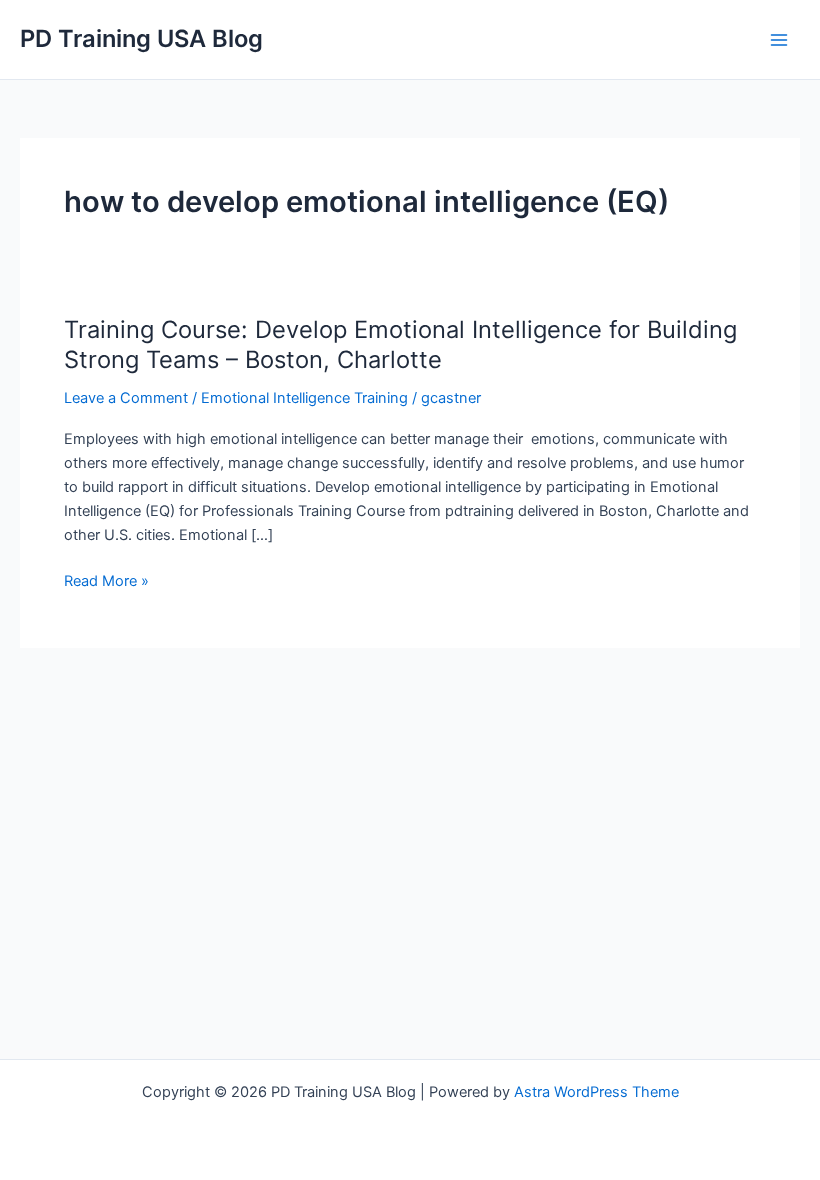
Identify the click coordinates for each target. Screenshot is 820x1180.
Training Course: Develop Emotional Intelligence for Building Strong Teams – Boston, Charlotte (400, 345)
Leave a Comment (126, 398)
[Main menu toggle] (779, 40)
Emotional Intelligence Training (304, 398)
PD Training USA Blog (141, 38)
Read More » (106, 582)
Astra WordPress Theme (596, 1092)
